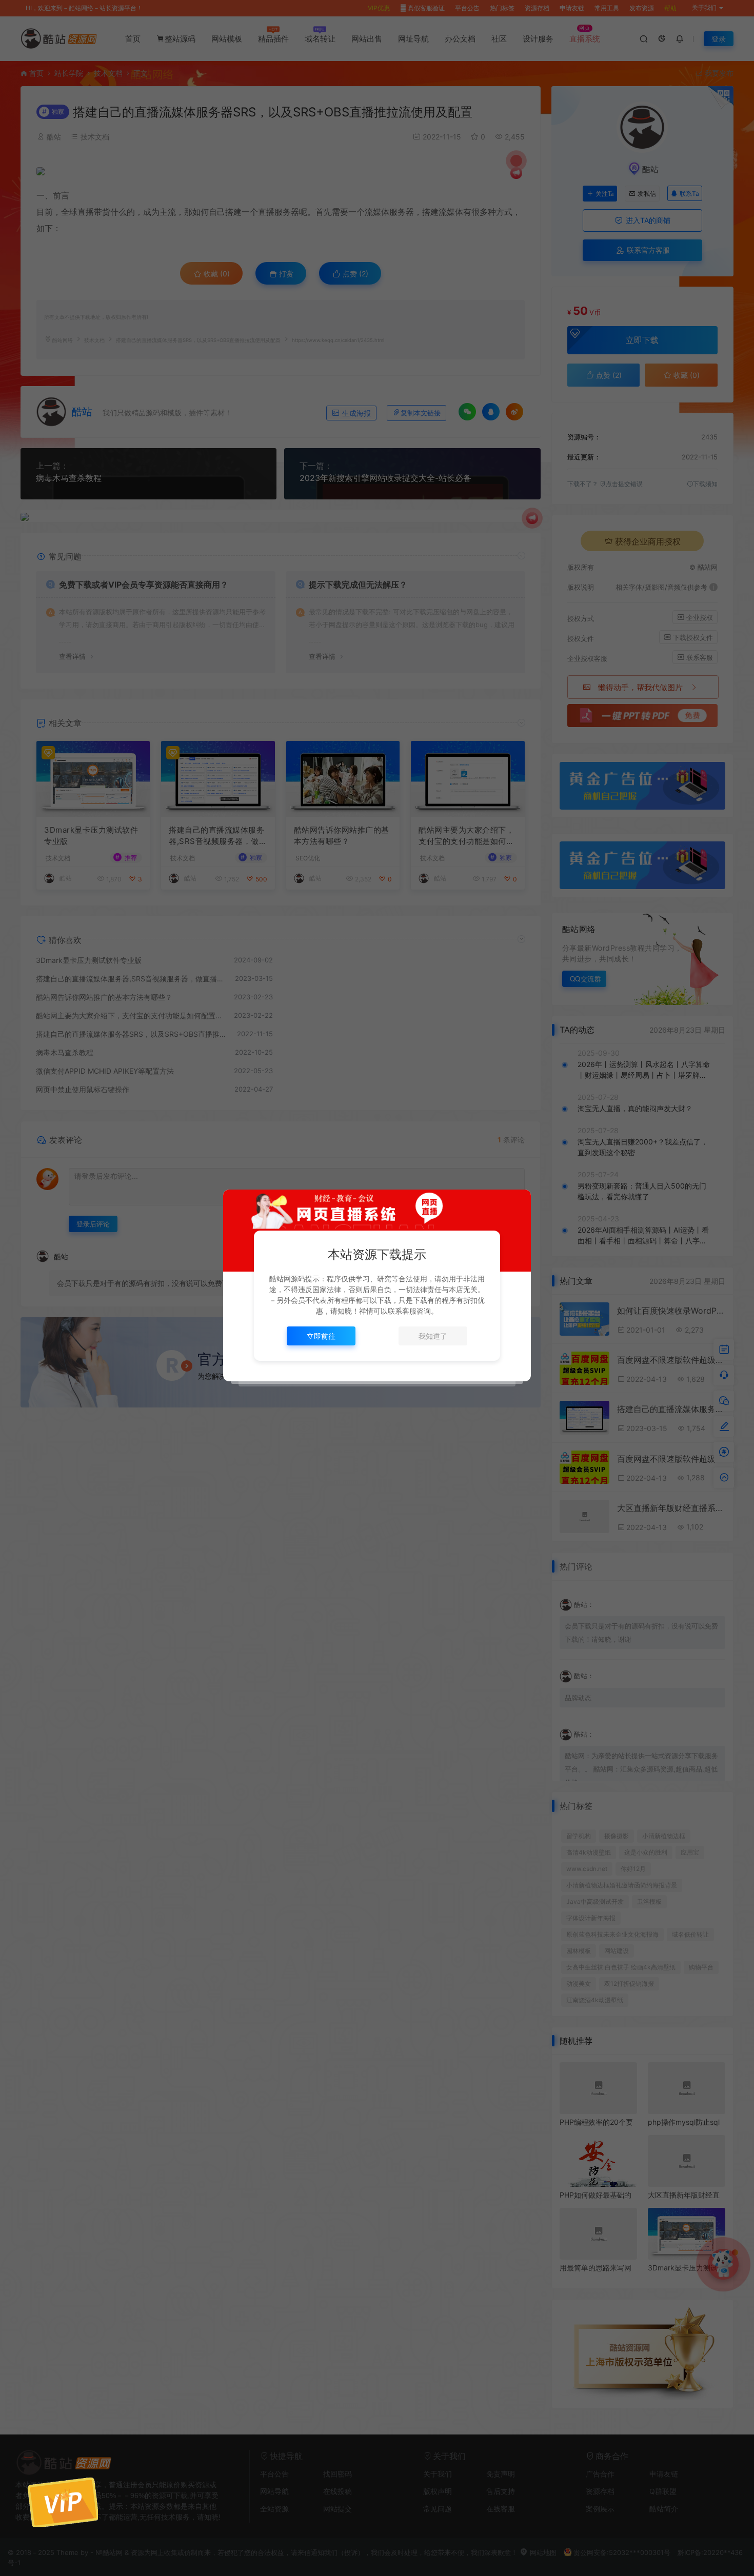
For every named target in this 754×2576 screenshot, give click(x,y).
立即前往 (321, 1336)
